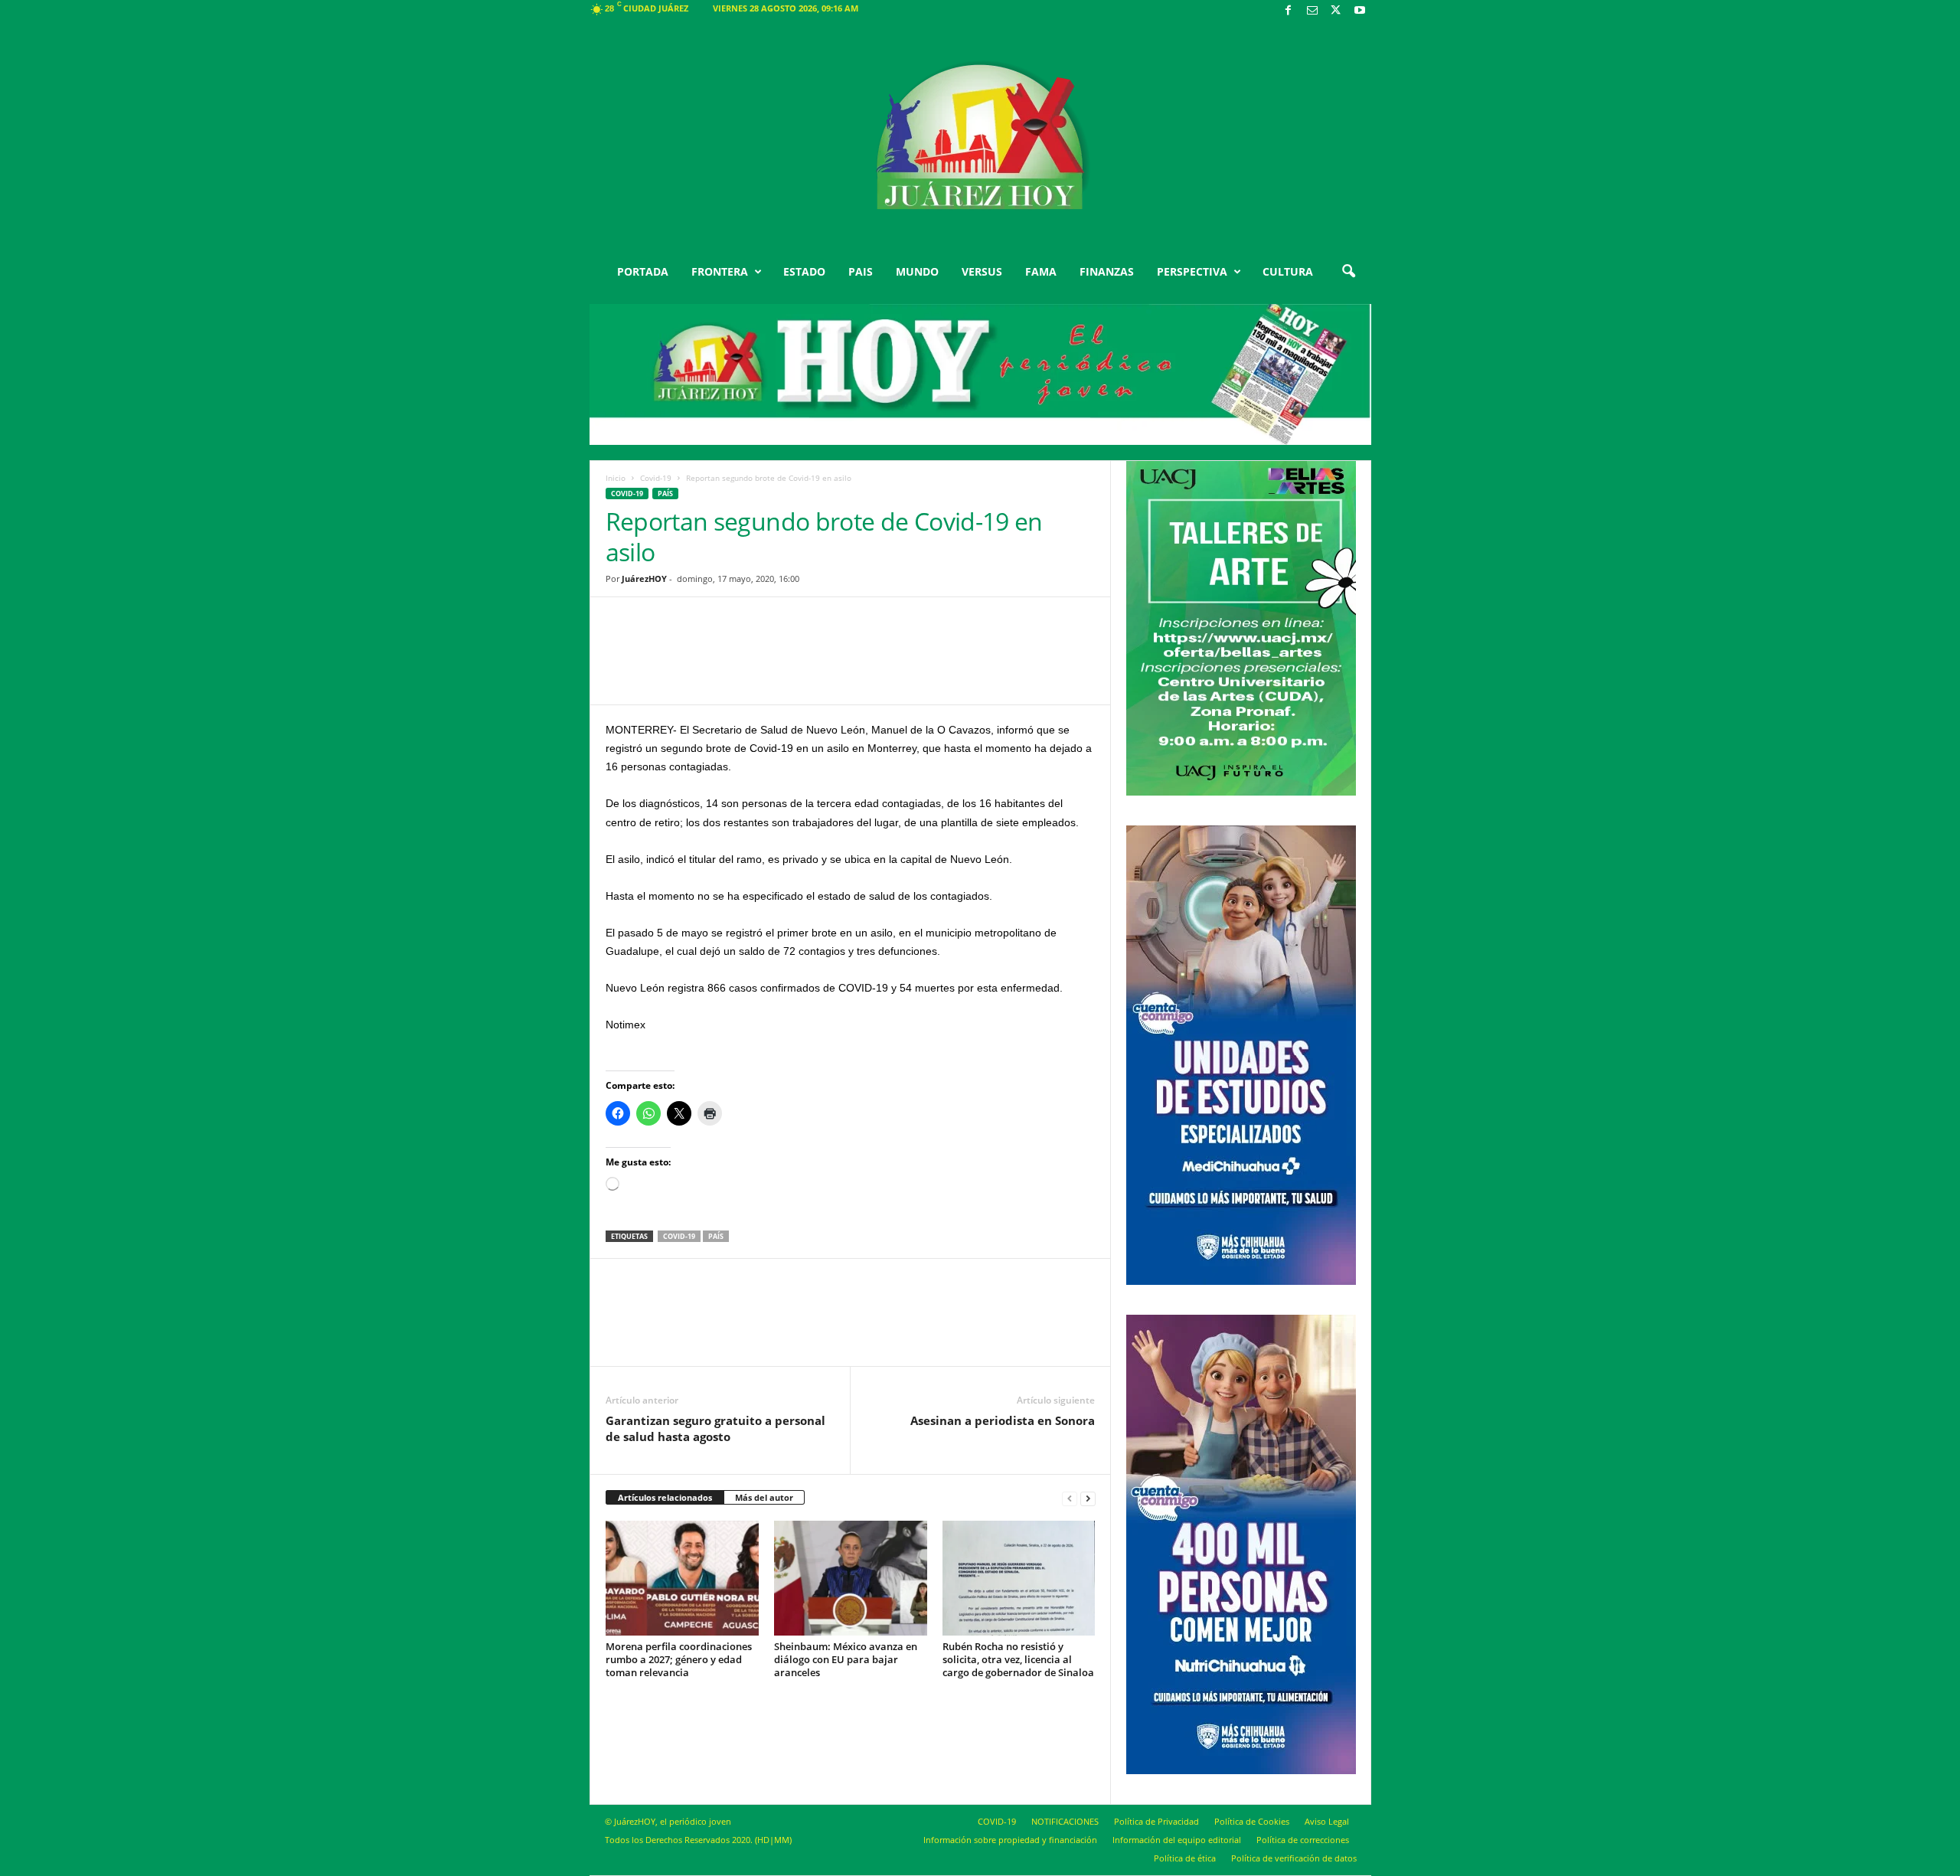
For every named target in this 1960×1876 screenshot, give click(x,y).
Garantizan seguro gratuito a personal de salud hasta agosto (715, 1428)
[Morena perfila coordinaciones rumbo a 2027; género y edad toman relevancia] (682, 1578)
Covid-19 (656, 478)
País (665, 494)
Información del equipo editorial (1177, 1840)
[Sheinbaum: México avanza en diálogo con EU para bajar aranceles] (851, 1578)
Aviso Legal (1327, 1821)
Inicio (616, 478)
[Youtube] (1360, 11)
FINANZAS (1107, 271)
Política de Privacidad (1156, 1821)
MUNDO (917, 271)
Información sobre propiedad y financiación (1010, 1840)
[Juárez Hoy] (980, 137)
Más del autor (764, 1497)
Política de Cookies (1252, 1821)
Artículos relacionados (665, 1497)
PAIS (861, 271)
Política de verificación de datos (1294, 1858)
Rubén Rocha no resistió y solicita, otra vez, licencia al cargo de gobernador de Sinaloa (1018, 1659)
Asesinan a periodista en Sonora (1003, 1420)
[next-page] (1088, 1498)
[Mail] (1312, 11)
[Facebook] (1289, 11)
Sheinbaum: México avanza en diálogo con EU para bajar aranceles (846, 1659)
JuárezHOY (644, 578)
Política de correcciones (1303, 1840)
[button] (1348, 272)
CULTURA (1288, 271)
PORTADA (643, 271)
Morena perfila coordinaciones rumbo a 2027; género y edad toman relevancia (679, 1659)
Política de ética (1185, 1858)
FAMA (1041, 271)
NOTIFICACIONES (1065, 1821)
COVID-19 (997, 1821)
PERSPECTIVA (1192, 271)
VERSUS (982, 271)
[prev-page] (1070, 1498)
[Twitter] (1336, 11)
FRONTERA (720, 271)
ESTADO (804, 271)
